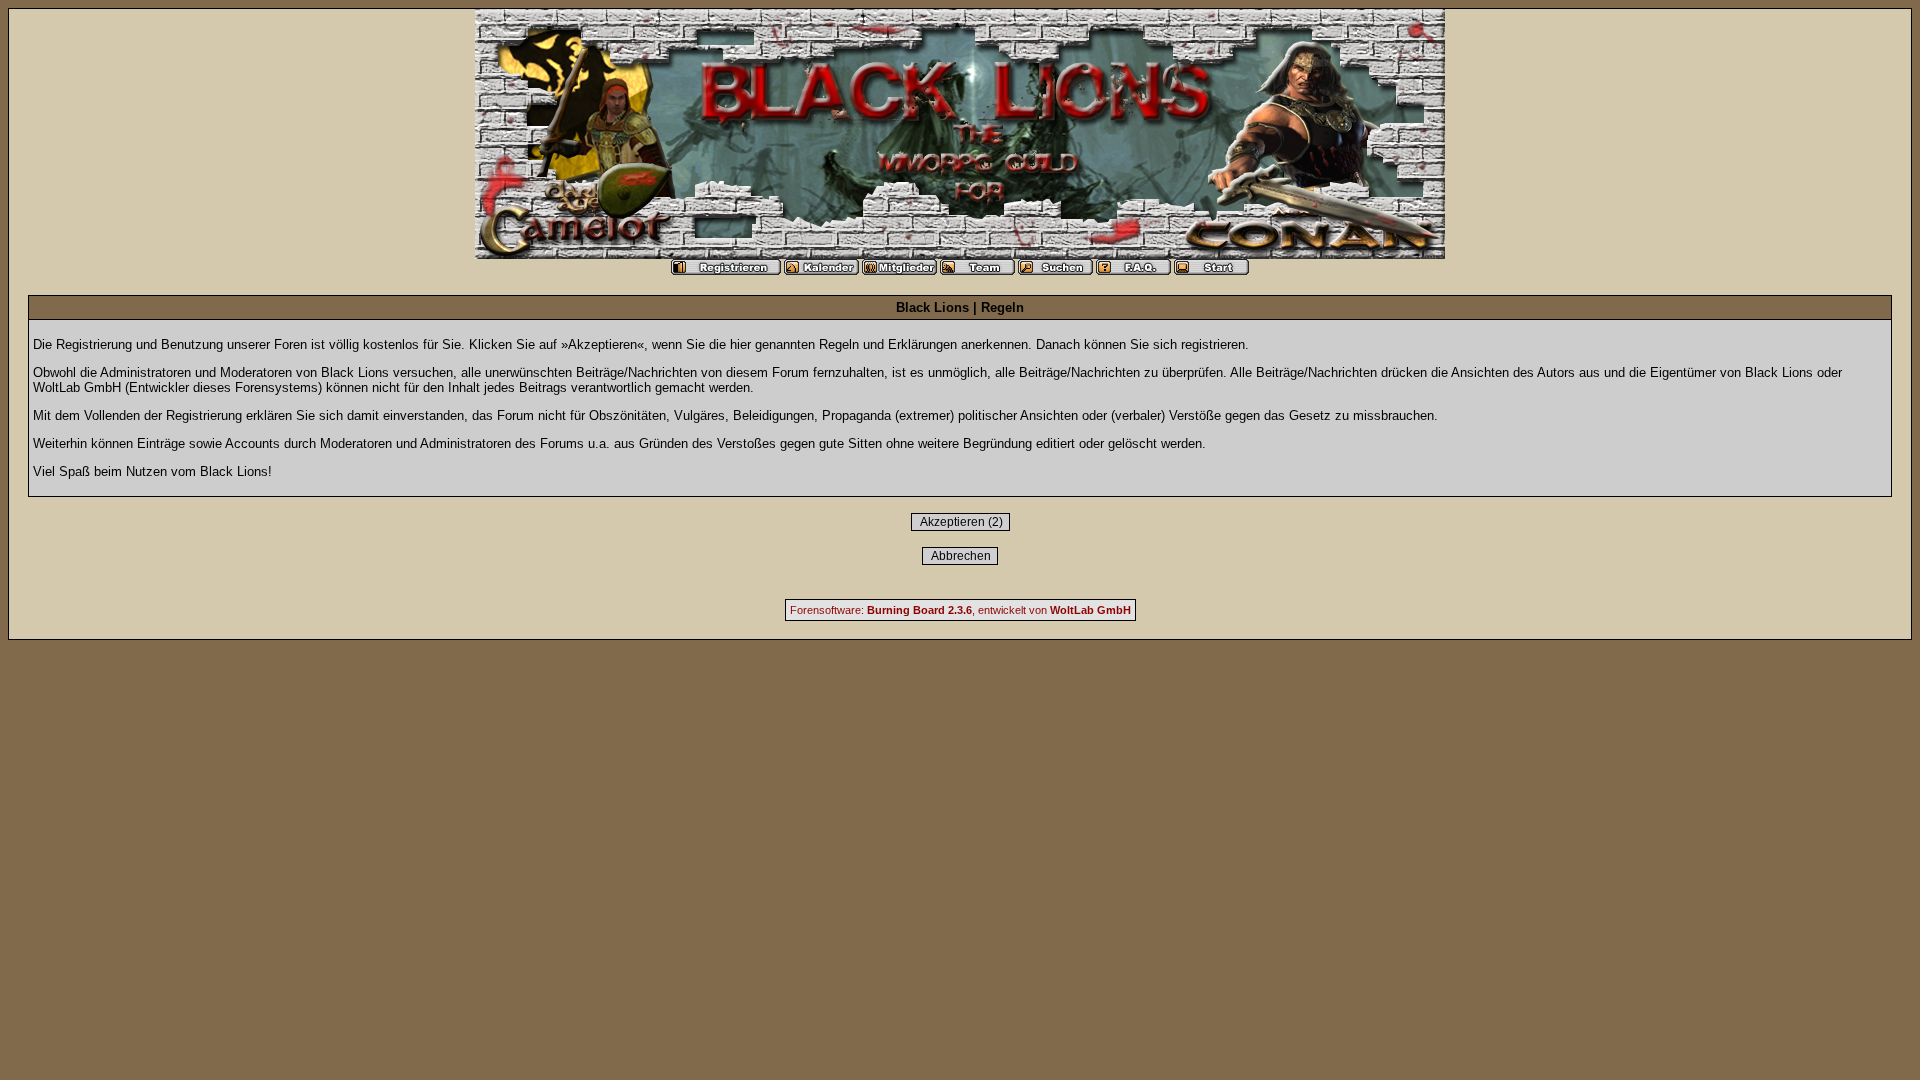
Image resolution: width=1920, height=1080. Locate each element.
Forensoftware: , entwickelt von (960, 610)
